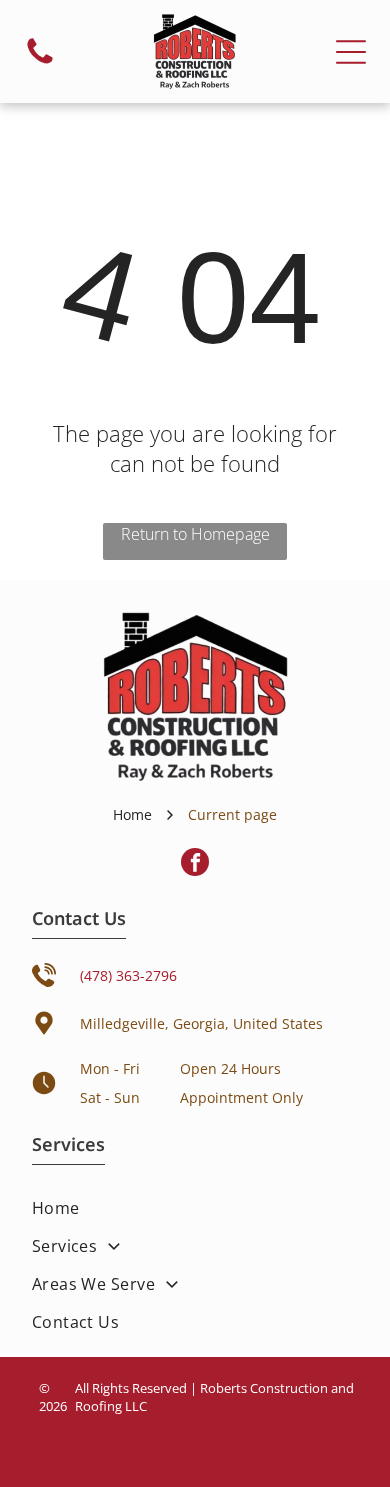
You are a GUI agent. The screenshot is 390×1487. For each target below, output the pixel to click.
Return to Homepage (195, 534)
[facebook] (195, 864)
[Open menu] (351, 52)
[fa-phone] (40, 62)
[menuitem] (195, 1208)
